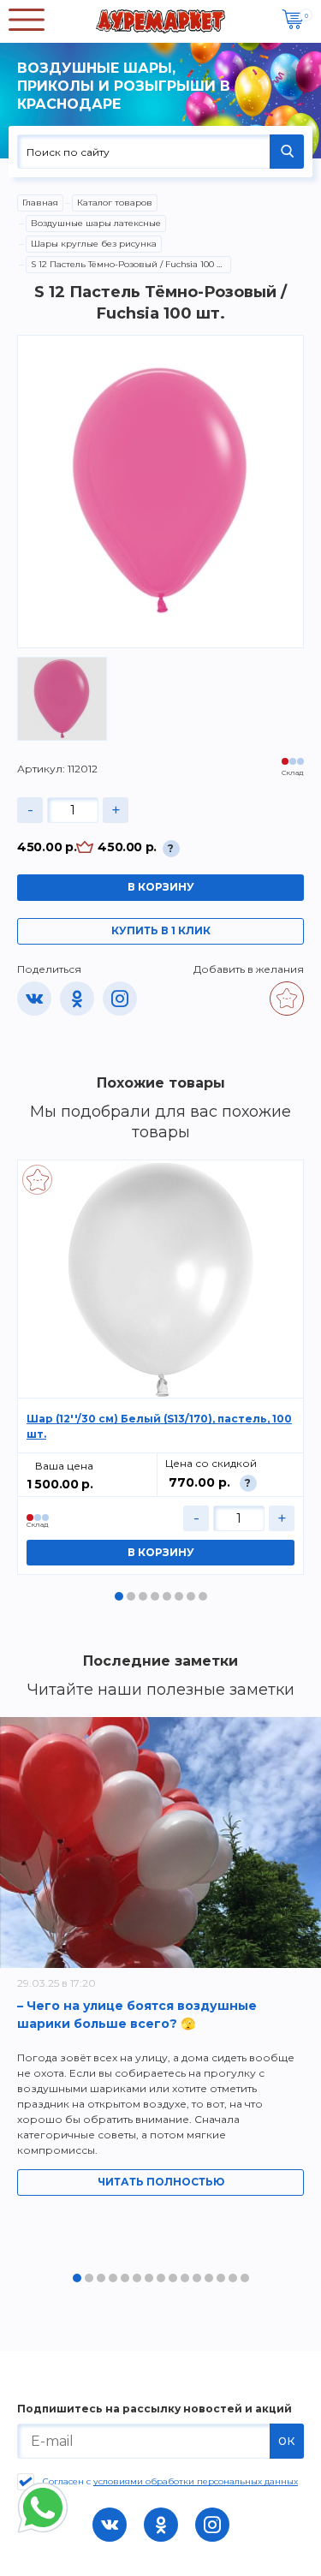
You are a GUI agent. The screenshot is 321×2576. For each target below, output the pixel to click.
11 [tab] (197, 2278)
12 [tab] (209, 2278)
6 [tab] (179, 1596)
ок (287, 2440)
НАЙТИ (287, 152)
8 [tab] (203, 1596)
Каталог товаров (115, 203)
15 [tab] (245, 2278)
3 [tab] (143, 1596)
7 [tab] (191, 1596)
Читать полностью (161, 2182)
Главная (40, 203)
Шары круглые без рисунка (94, 244)
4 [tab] (155, 1596)
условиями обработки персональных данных (196, 2481)
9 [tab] (173, 2278)
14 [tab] (233, 2278)
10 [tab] (185, 2278)
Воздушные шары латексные (96, 223)
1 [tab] (119, 1596)
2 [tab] (131, 1596)
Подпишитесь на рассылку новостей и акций (155, 2409)
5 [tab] (167, 1596)
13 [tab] (221, 2278)
